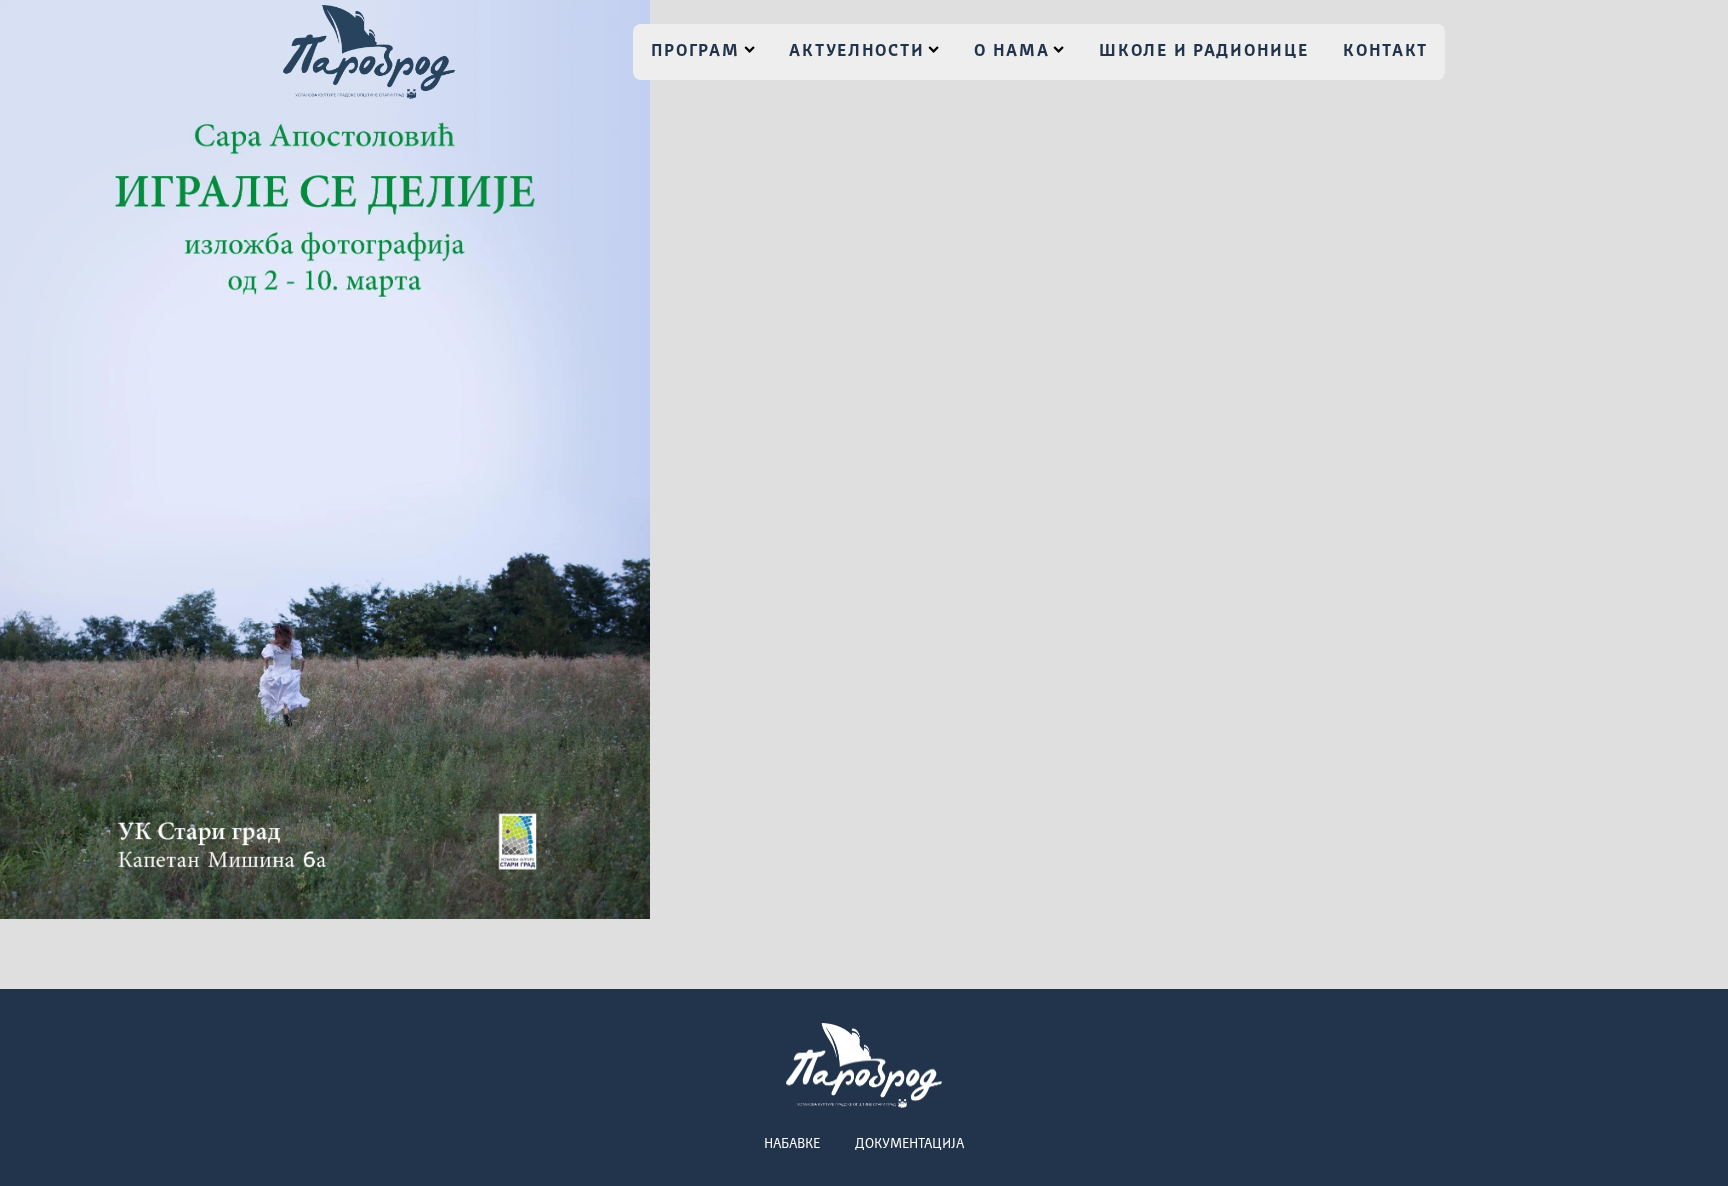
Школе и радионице (1203, 51)
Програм (695, 51)
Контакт (1385, 51)
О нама (1011, 51)
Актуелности (856, 51)
